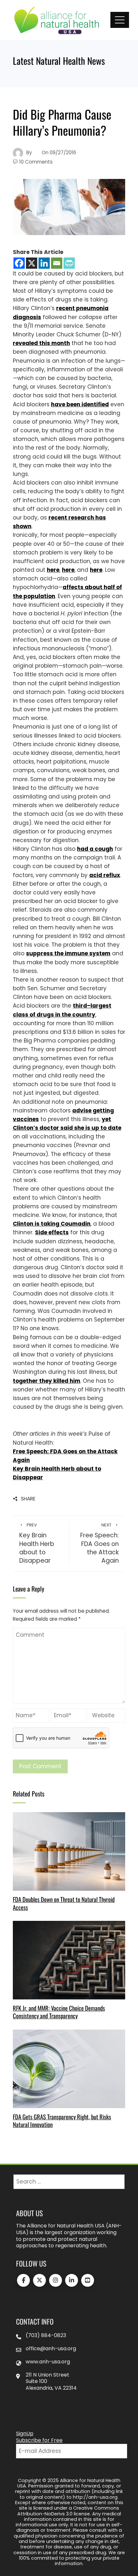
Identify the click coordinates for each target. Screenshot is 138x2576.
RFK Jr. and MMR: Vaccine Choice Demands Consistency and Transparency (59, 2012)
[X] (32, 263)
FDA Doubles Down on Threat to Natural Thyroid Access (64, 1903)
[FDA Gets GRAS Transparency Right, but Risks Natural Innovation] (69, 2068)
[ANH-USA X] (39, 2280)
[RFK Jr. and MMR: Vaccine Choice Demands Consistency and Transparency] (69, 1960)
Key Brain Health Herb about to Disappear (37, 1544)
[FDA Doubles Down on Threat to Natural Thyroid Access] (69, 1851)
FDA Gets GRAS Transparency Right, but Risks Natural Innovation (62, 2120)
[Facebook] (19, 263)
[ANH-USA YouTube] (88, 2280)
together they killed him (47, 1381)
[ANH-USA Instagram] (56, 2280)
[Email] (57, 263)
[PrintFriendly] (69, 263)
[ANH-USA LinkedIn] (72, 2280)
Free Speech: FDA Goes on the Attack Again (99, 1544)
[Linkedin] (44, 263)
